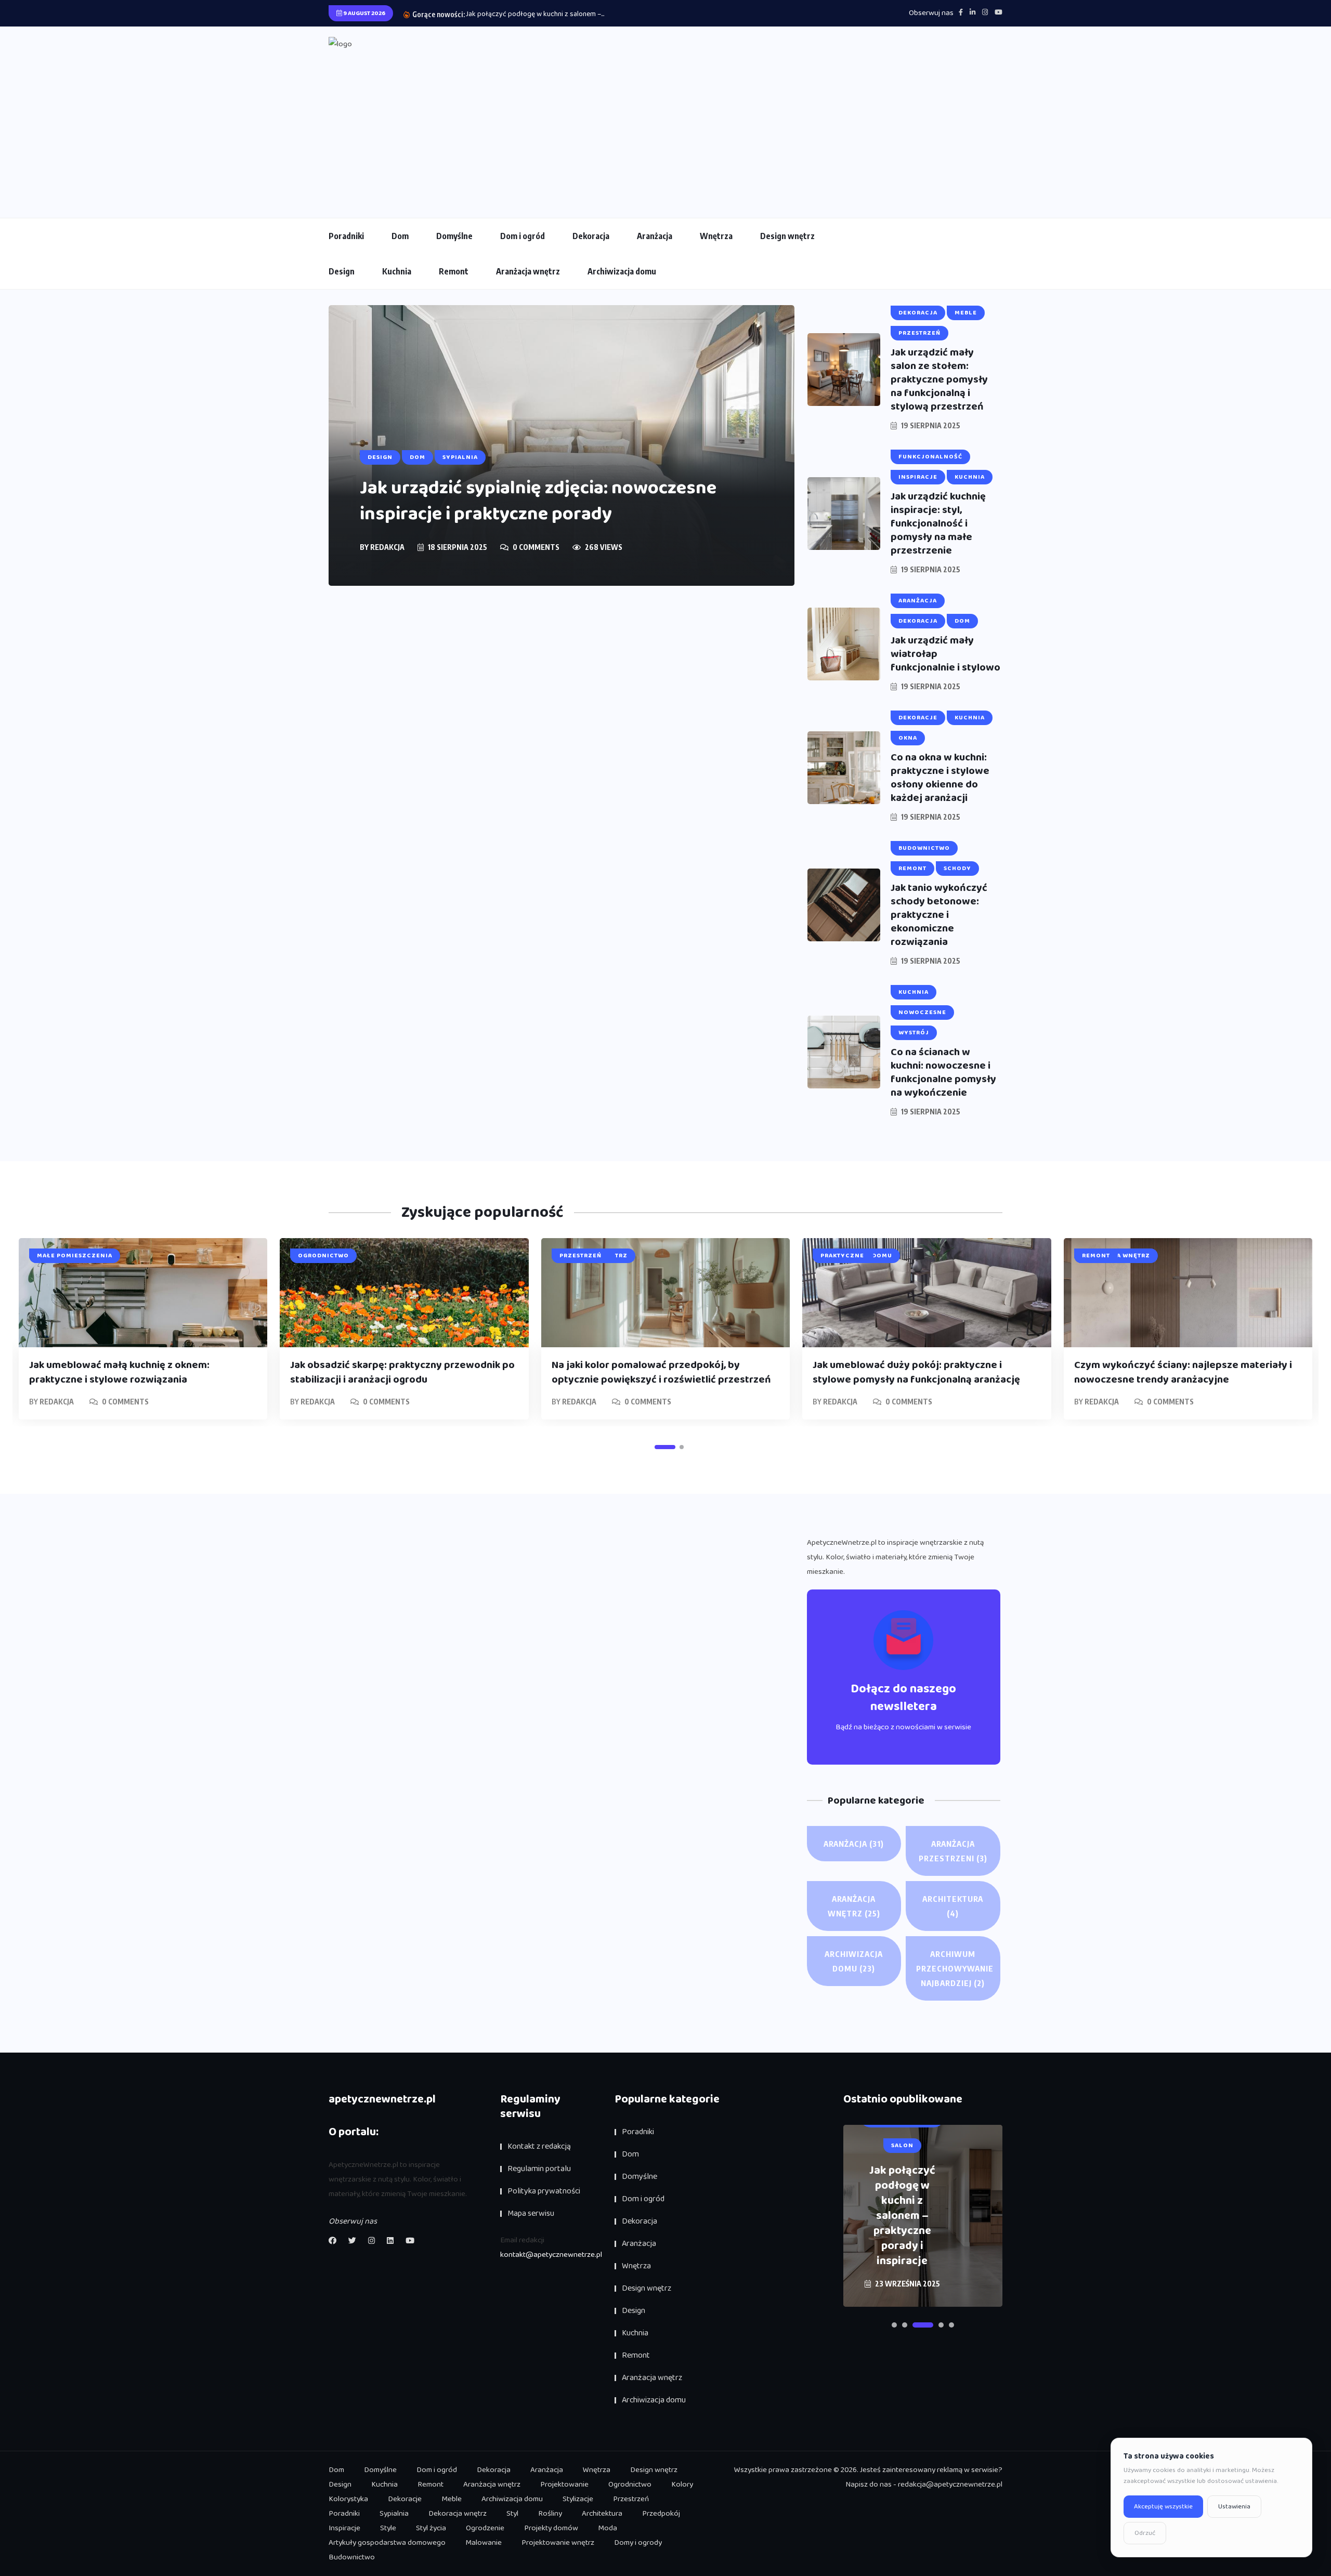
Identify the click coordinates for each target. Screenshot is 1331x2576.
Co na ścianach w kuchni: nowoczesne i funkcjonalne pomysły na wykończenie (943, 1072)
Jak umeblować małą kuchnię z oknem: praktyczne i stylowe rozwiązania (119, 1372)
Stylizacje (578, 2499)
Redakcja (387, 547)
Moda (608, 2528)
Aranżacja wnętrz (528, 271)
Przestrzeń (631, 2499)
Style (388, 2528)
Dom (400, 236)
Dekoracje (405, 2499)
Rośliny (550, 2514)
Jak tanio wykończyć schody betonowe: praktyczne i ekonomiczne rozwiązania (939, 915)
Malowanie (484, 2543)
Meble (452, 2499)
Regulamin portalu (539, 2169)
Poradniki (346, 236)
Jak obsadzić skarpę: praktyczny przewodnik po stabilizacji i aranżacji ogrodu (402, 1372)
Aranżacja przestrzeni (953, 1851)
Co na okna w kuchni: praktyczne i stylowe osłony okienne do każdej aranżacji (940, 778)
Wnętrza (716, 236)
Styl (512, 2514)
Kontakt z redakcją (539, 2146)
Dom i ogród (523, 236)
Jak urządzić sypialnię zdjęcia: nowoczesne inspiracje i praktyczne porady (538, 501)
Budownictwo (352, 2557)
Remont (454, 271)
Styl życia (431, 2528)
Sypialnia (394, 2514)
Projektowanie (564, 2485)
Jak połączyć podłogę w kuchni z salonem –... (535, 14)
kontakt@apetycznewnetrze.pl (551, 2255)
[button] (665, 1447)
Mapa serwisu (531, 2213)
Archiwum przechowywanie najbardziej (955, 1968)
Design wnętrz (787, 236)
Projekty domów (551, 2528)
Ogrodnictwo (630, 2485)
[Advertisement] (665, 129)
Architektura (953, 1906)
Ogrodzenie (485, 2528)
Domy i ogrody (638, 2543)
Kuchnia (397, 271)
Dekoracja (591, 236)
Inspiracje (344, 2528)
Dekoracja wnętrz (458, 2514)
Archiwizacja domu (622, 271)
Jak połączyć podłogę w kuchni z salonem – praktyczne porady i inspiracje (902, 2216)
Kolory (682, 2485)
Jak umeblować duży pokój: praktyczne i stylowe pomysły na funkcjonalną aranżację (916, 1372)
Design (342, 271)
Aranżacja (655, 236)
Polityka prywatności (544, 2191)
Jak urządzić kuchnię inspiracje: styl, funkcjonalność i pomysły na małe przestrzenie (938, 523)
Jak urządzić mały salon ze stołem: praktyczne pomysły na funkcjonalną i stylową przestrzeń (939, 379)
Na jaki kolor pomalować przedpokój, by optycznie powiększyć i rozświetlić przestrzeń (661, 1372)
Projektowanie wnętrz (558, 2543)
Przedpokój (661, 2514)
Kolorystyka (348, 2499)
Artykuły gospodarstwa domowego (387, 2543)
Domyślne (454, 236)
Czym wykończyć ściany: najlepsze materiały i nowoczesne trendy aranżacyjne (1183, 1372)
